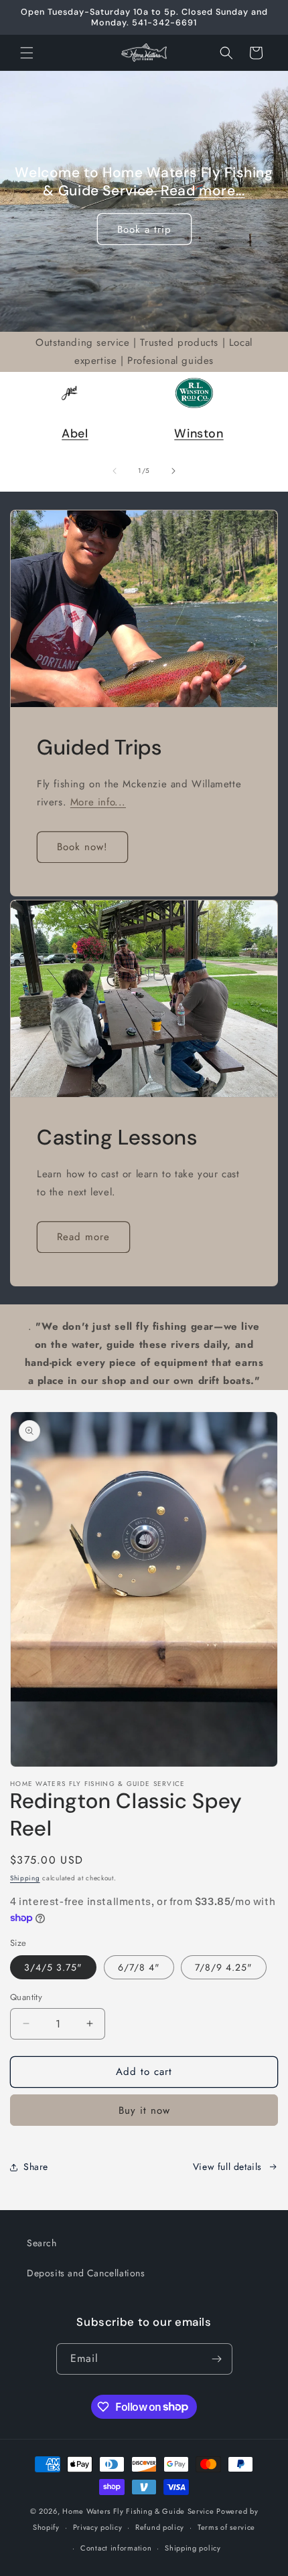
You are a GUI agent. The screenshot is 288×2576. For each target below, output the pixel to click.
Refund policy (160, 2527)
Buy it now (144, 2110)
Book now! (82, 847)
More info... (98, 801)
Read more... (203, 191)
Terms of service (226, 2527)
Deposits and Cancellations (86, 2273)
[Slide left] (115, 471)
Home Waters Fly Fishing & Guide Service (138, 2511)
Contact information (116, 2548)
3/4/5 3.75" (53, 1967)
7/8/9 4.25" (224, 1967)
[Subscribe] (217, 2359)
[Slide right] (173, 471)
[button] (27, 53)
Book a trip (144, 229)
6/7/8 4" (139, 1967)
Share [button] (36, 2167)
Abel (75, 433)
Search (42, 2243)
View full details (227, 2167)
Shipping (25, 1878)
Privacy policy (98, 2527)
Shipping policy (193, 2548)
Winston (199, 433)
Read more (83, 1237)
